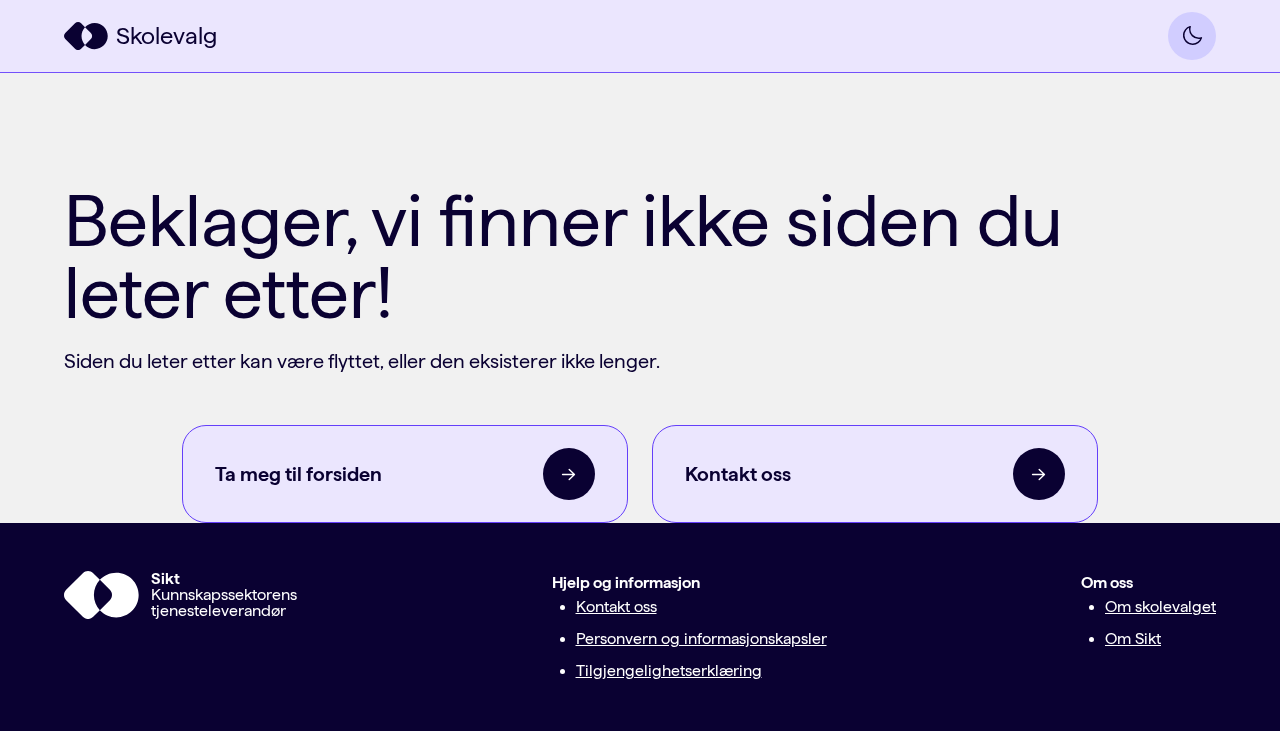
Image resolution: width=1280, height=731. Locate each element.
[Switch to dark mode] (1192, 36)
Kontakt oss (616, 606)
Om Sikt (1133, 638)
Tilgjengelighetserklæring (669, 670)
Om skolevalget (1160, 606)
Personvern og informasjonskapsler (701, 638)
